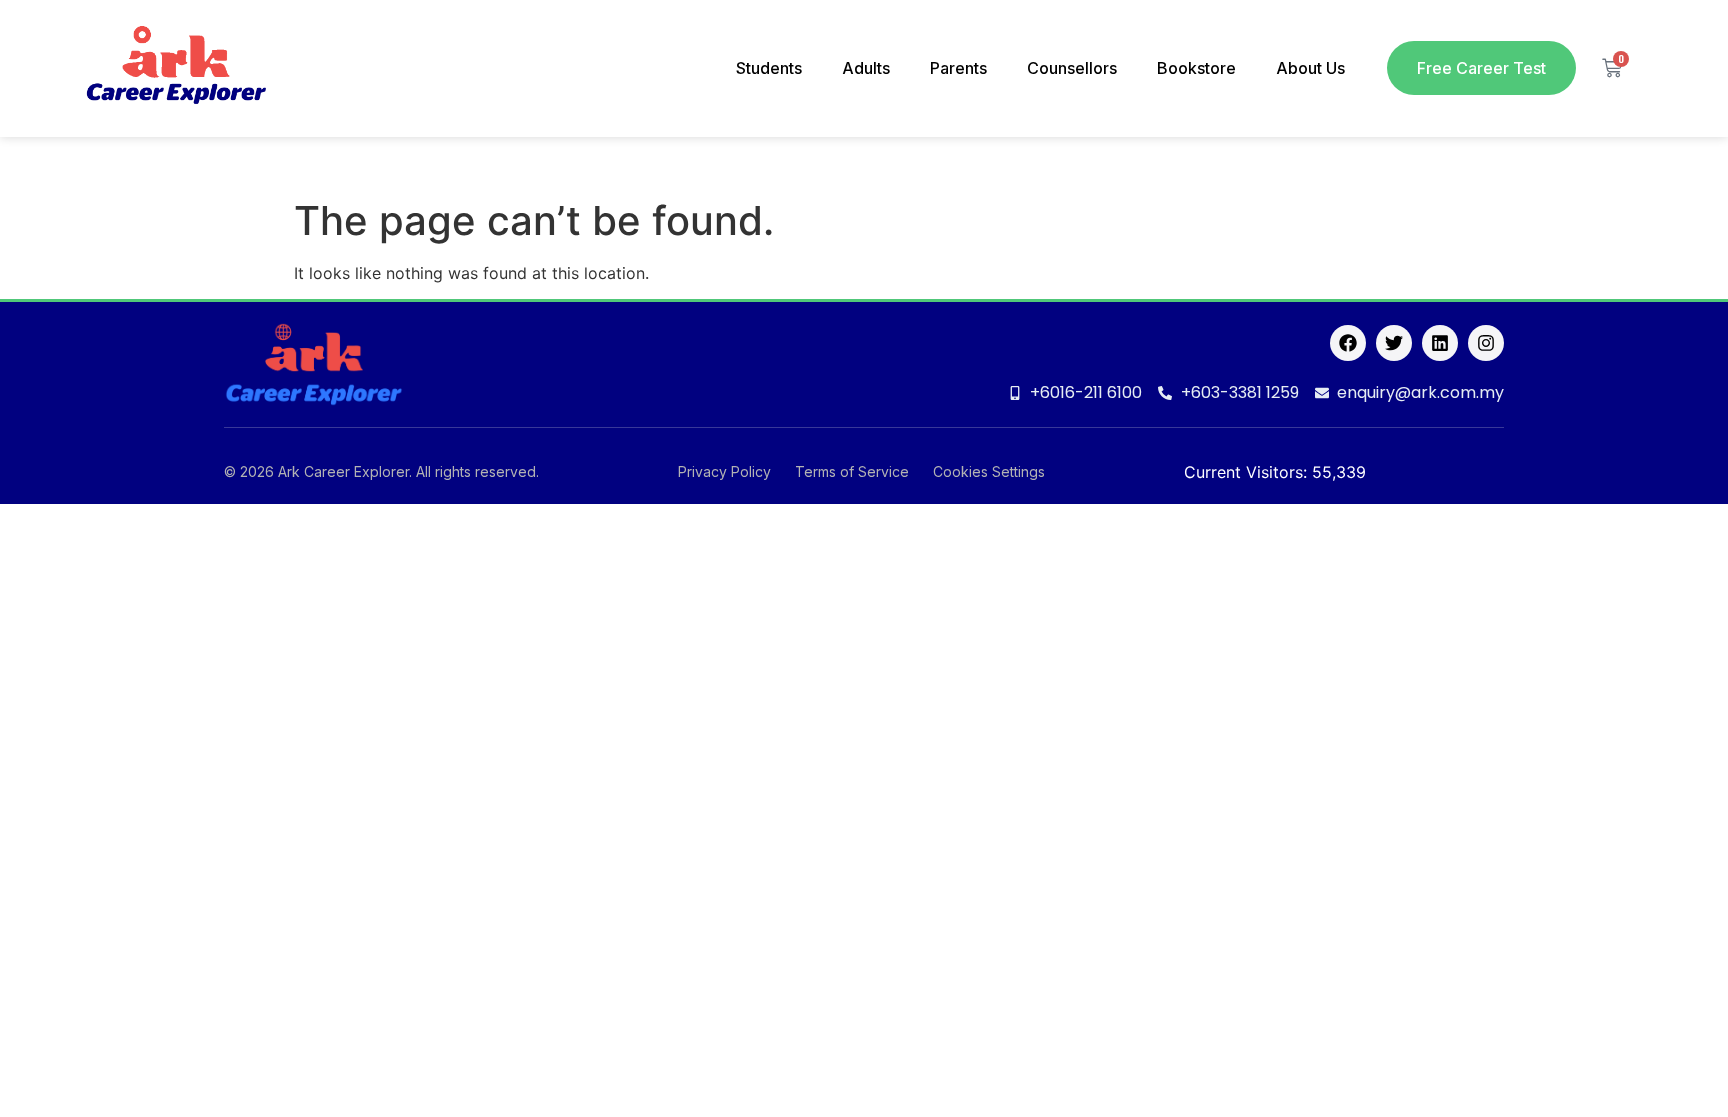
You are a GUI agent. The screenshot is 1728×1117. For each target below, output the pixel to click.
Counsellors (1072, 68)
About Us (1310, 68)
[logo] (176, 68)
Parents (958, 68)
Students (769, 68)
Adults (866, 68)
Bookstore (1196, 68)
